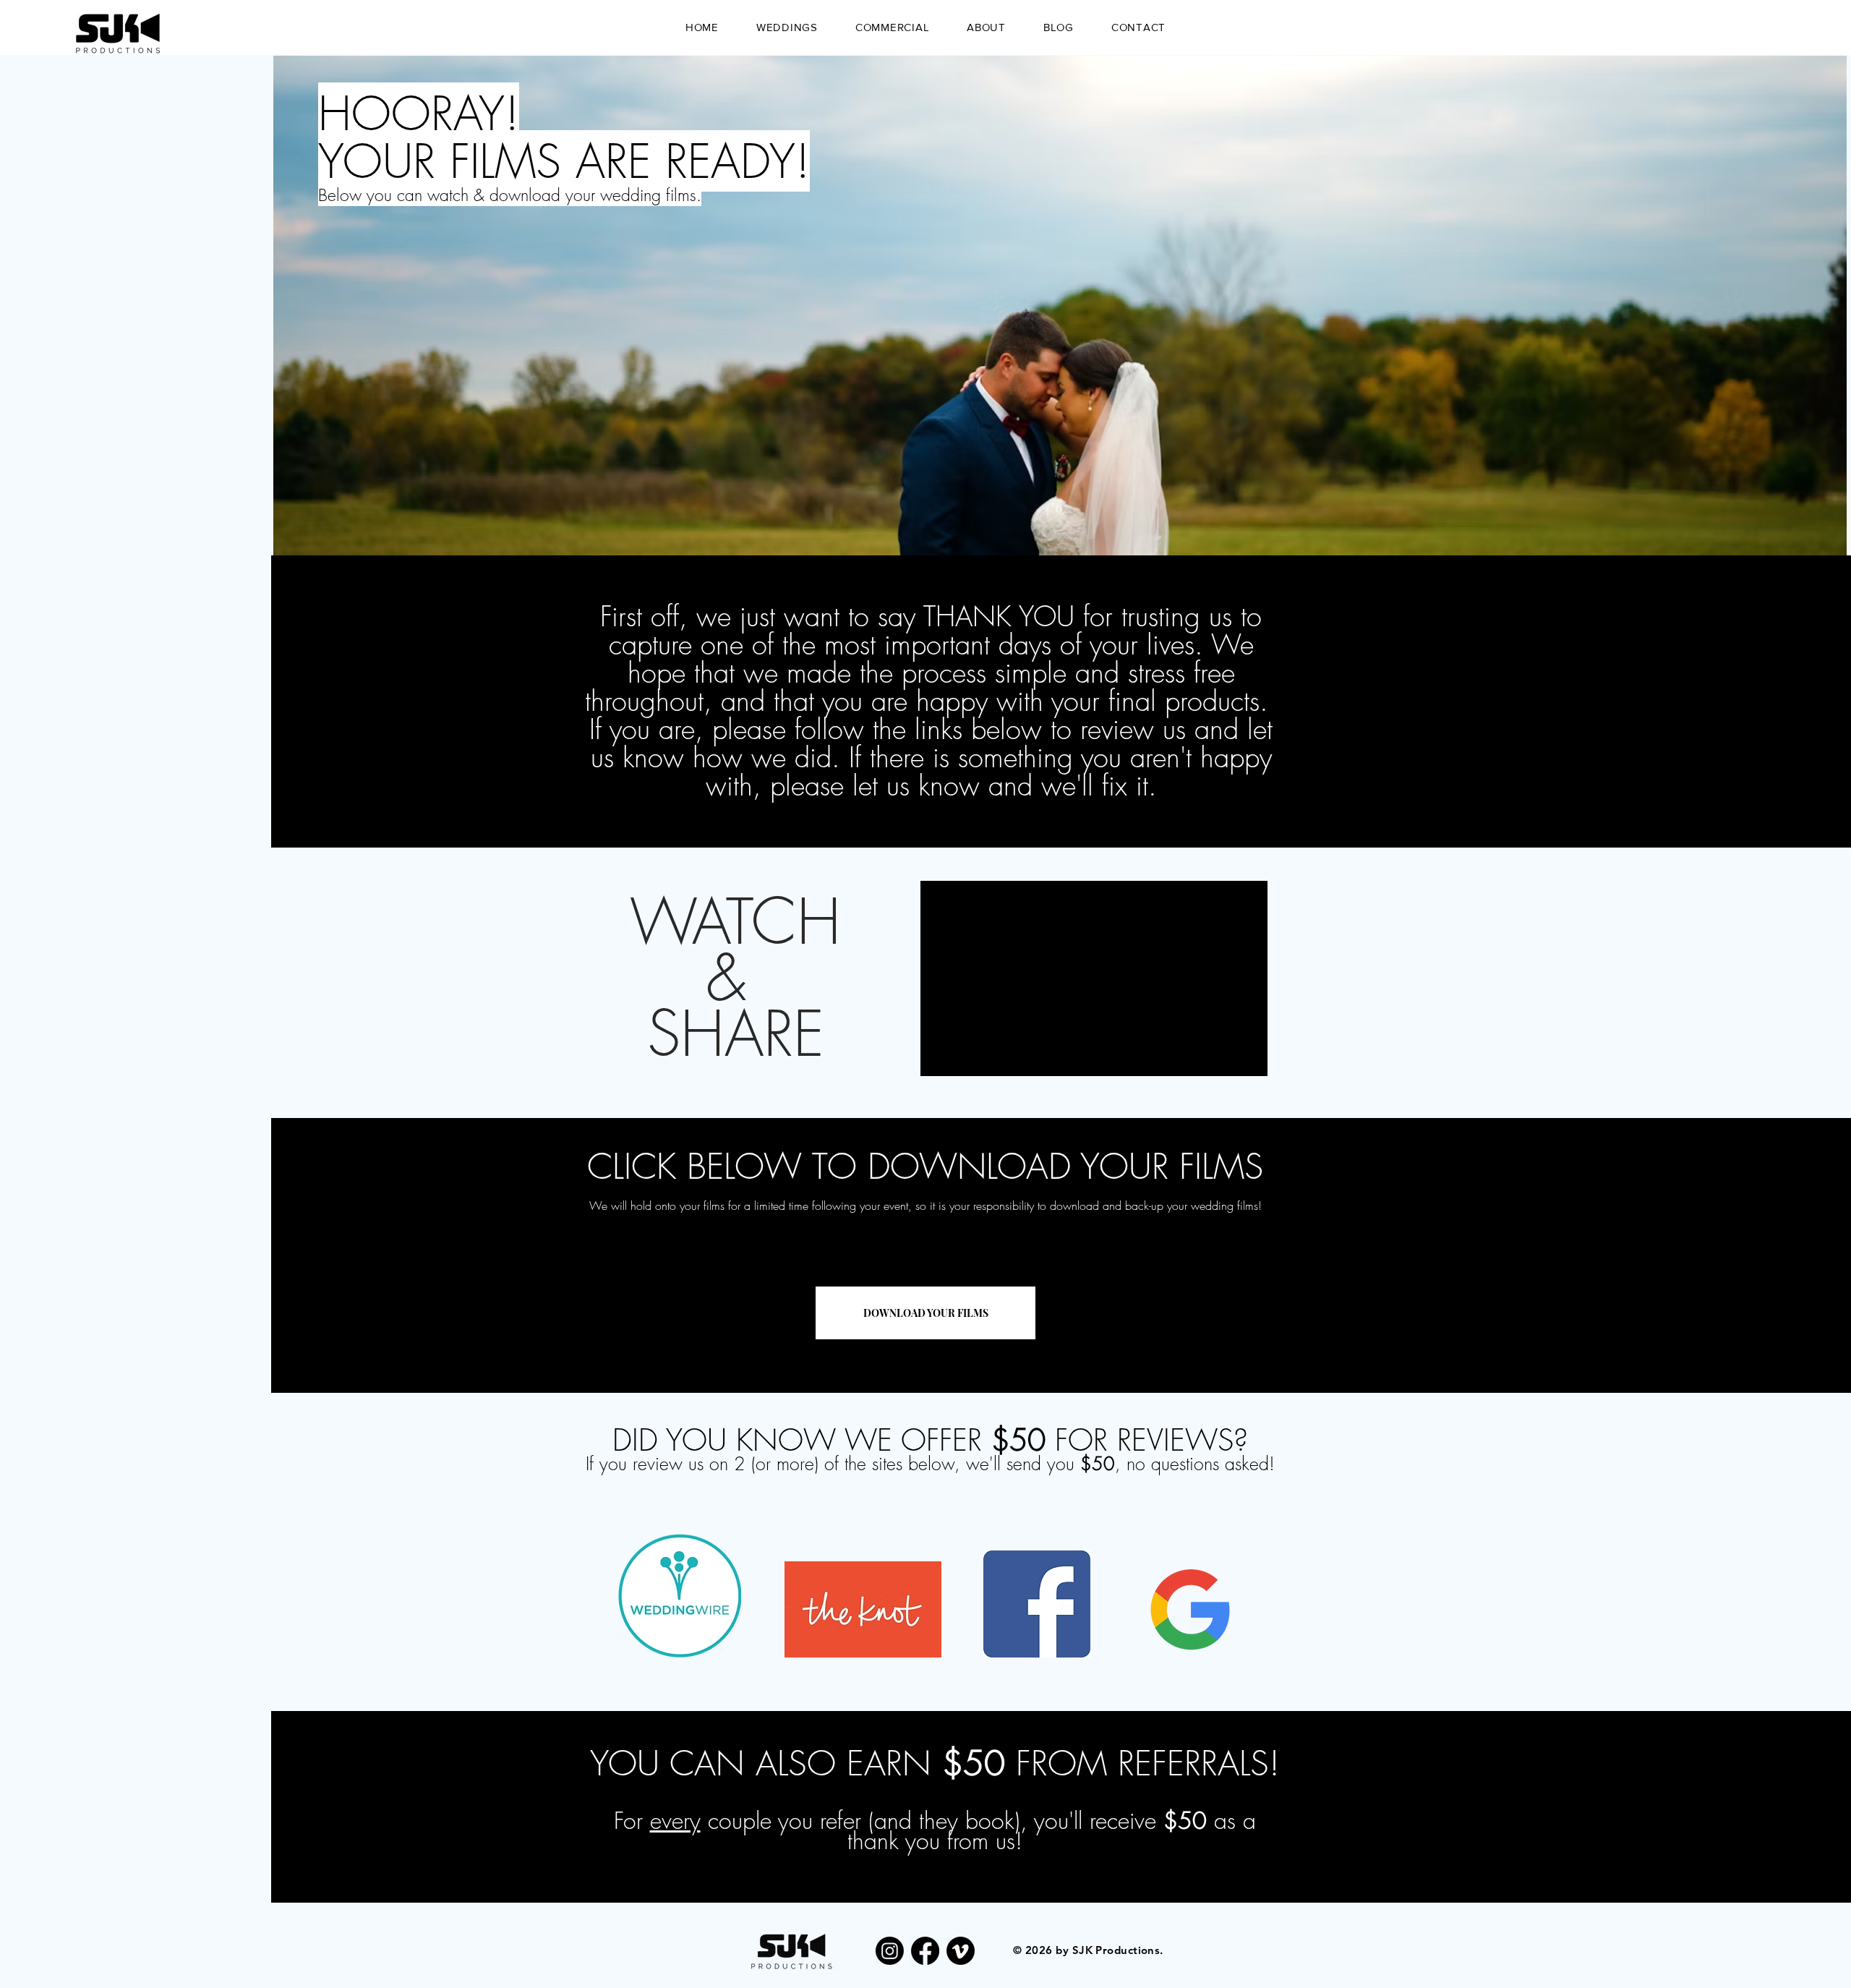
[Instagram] (890, 1951)
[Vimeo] (961, 1951)
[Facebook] (925, 1951)
